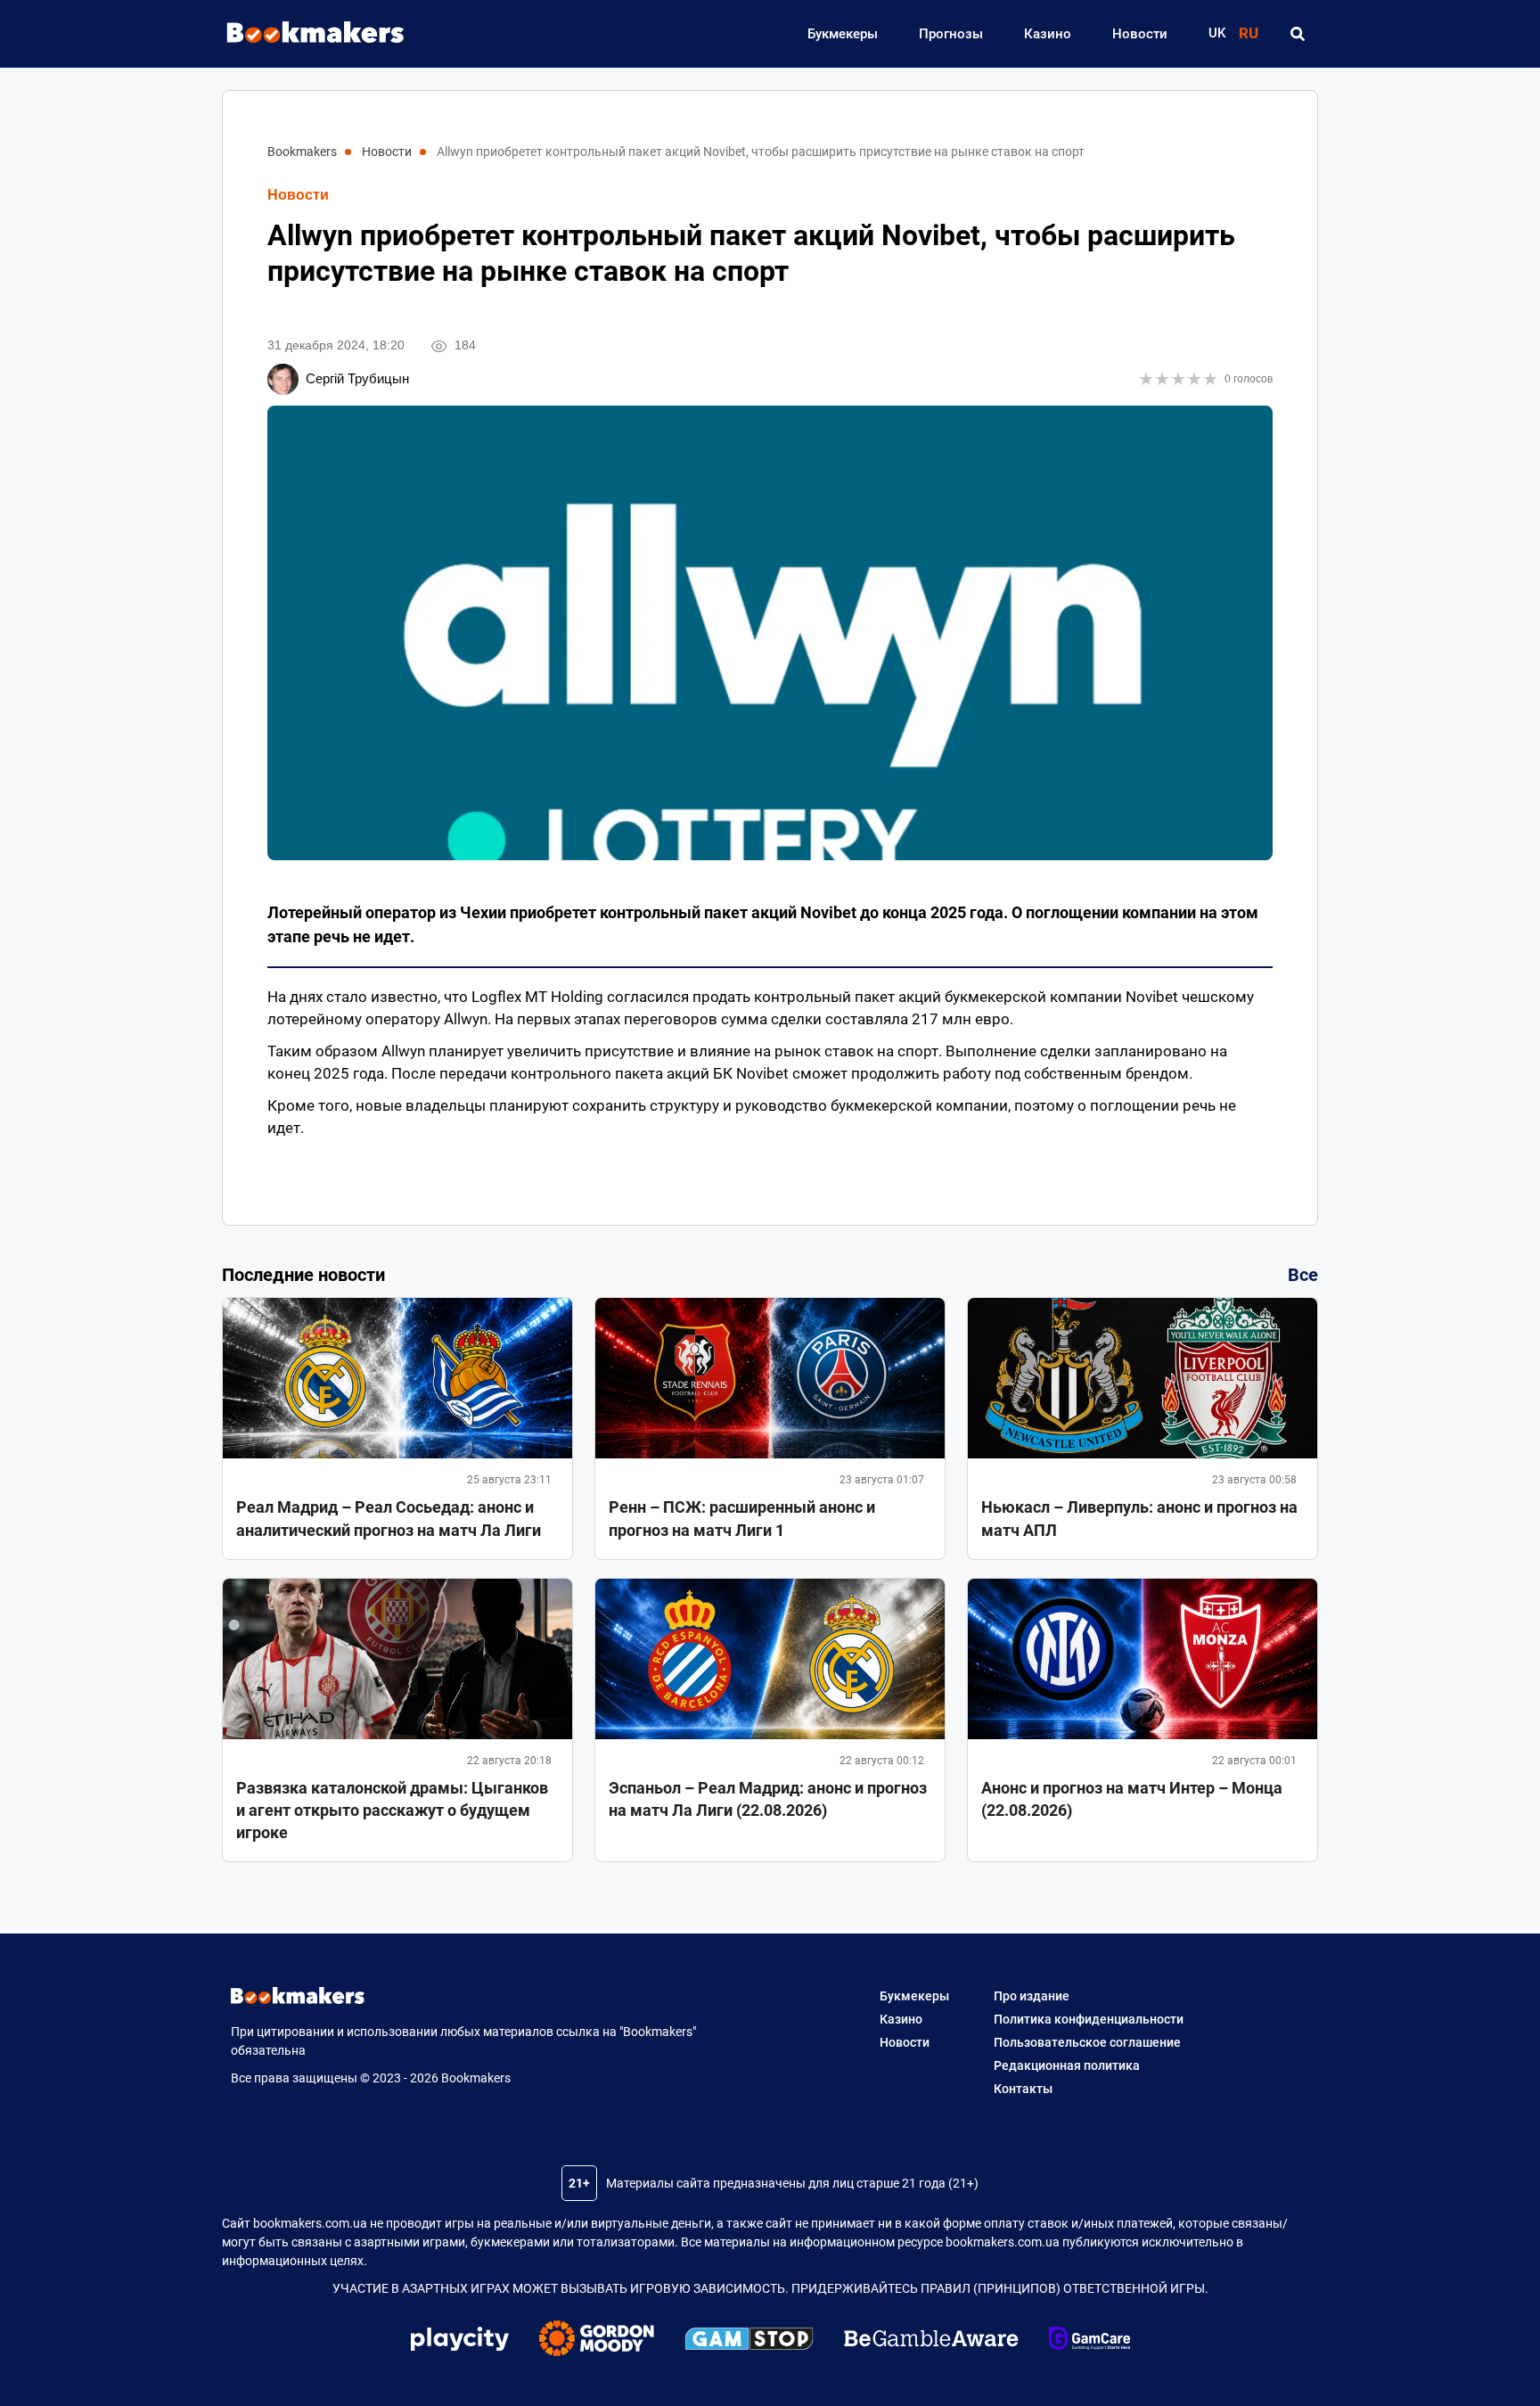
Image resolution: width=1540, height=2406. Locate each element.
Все (1303, 1275)
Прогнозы (951, 34)
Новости (1140, 34)
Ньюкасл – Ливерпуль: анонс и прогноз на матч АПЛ (1139, 1518)
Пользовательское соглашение (1087, 2042)
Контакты (1023, 2089)
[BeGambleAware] (931, 2341)
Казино (1048, 34)
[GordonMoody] (597, 2341)
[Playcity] (460, 2341)
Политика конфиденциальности (1089, 2019)
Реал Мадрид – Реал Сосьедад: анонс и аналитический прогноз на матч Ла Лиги (389, 1518)
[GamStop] (749, 2342)
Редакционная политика (1067, 2065)
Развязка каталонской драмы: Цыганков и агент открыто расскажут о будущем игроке (392, 1810)
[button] (1297, 34)
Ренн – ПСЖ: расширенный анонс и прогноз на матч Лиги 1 (742, 1518)
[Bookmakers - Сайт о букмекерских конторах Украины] (307, 33)
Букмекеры (843, 34)
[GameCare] (1089, 2341)
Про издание (1032, 1996)
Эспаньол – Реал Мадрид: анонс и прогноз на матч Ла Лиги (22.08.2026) (768, 1799)
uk (1217, 33)
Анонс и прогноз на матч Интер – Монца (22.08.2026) (1132, 1799)
